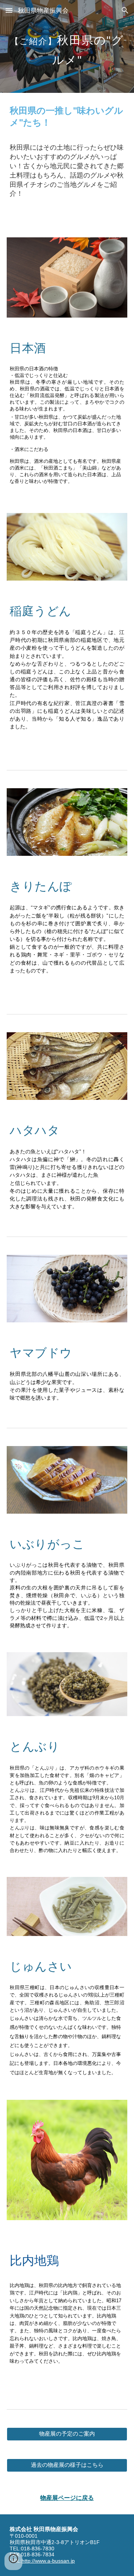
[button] (9, 10)
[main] (67, 47)
